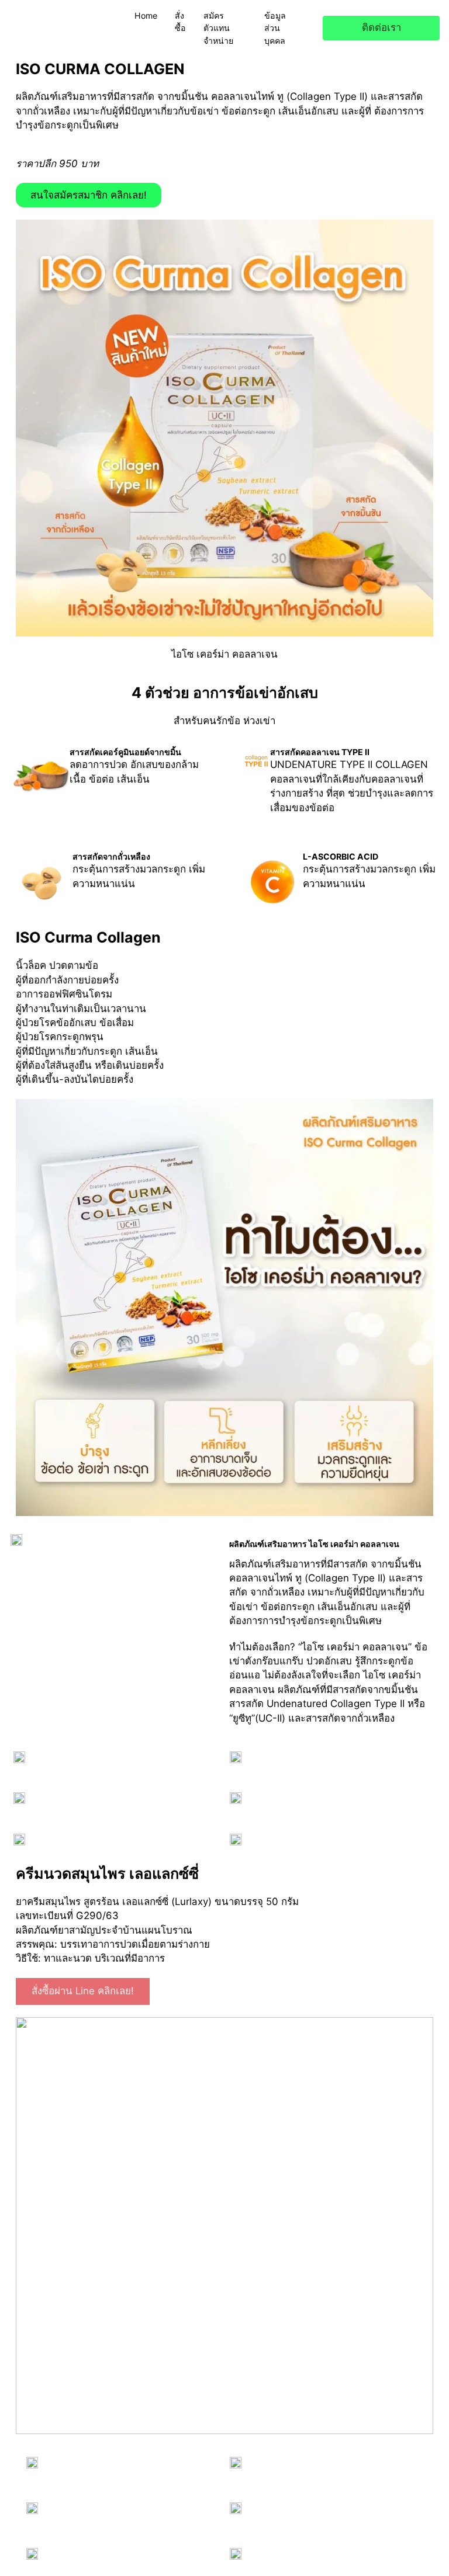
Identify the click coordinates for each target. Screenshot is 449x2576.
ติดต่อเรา (381, 27)
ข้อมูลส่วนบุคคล (275, 28)
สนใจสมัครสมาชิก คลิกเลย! (89, 195)
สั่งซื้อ (180, 22)
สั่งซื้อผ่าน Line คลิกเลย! (83, 1991)
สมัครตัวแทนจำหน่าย (218, 28)
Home (146, 15)
